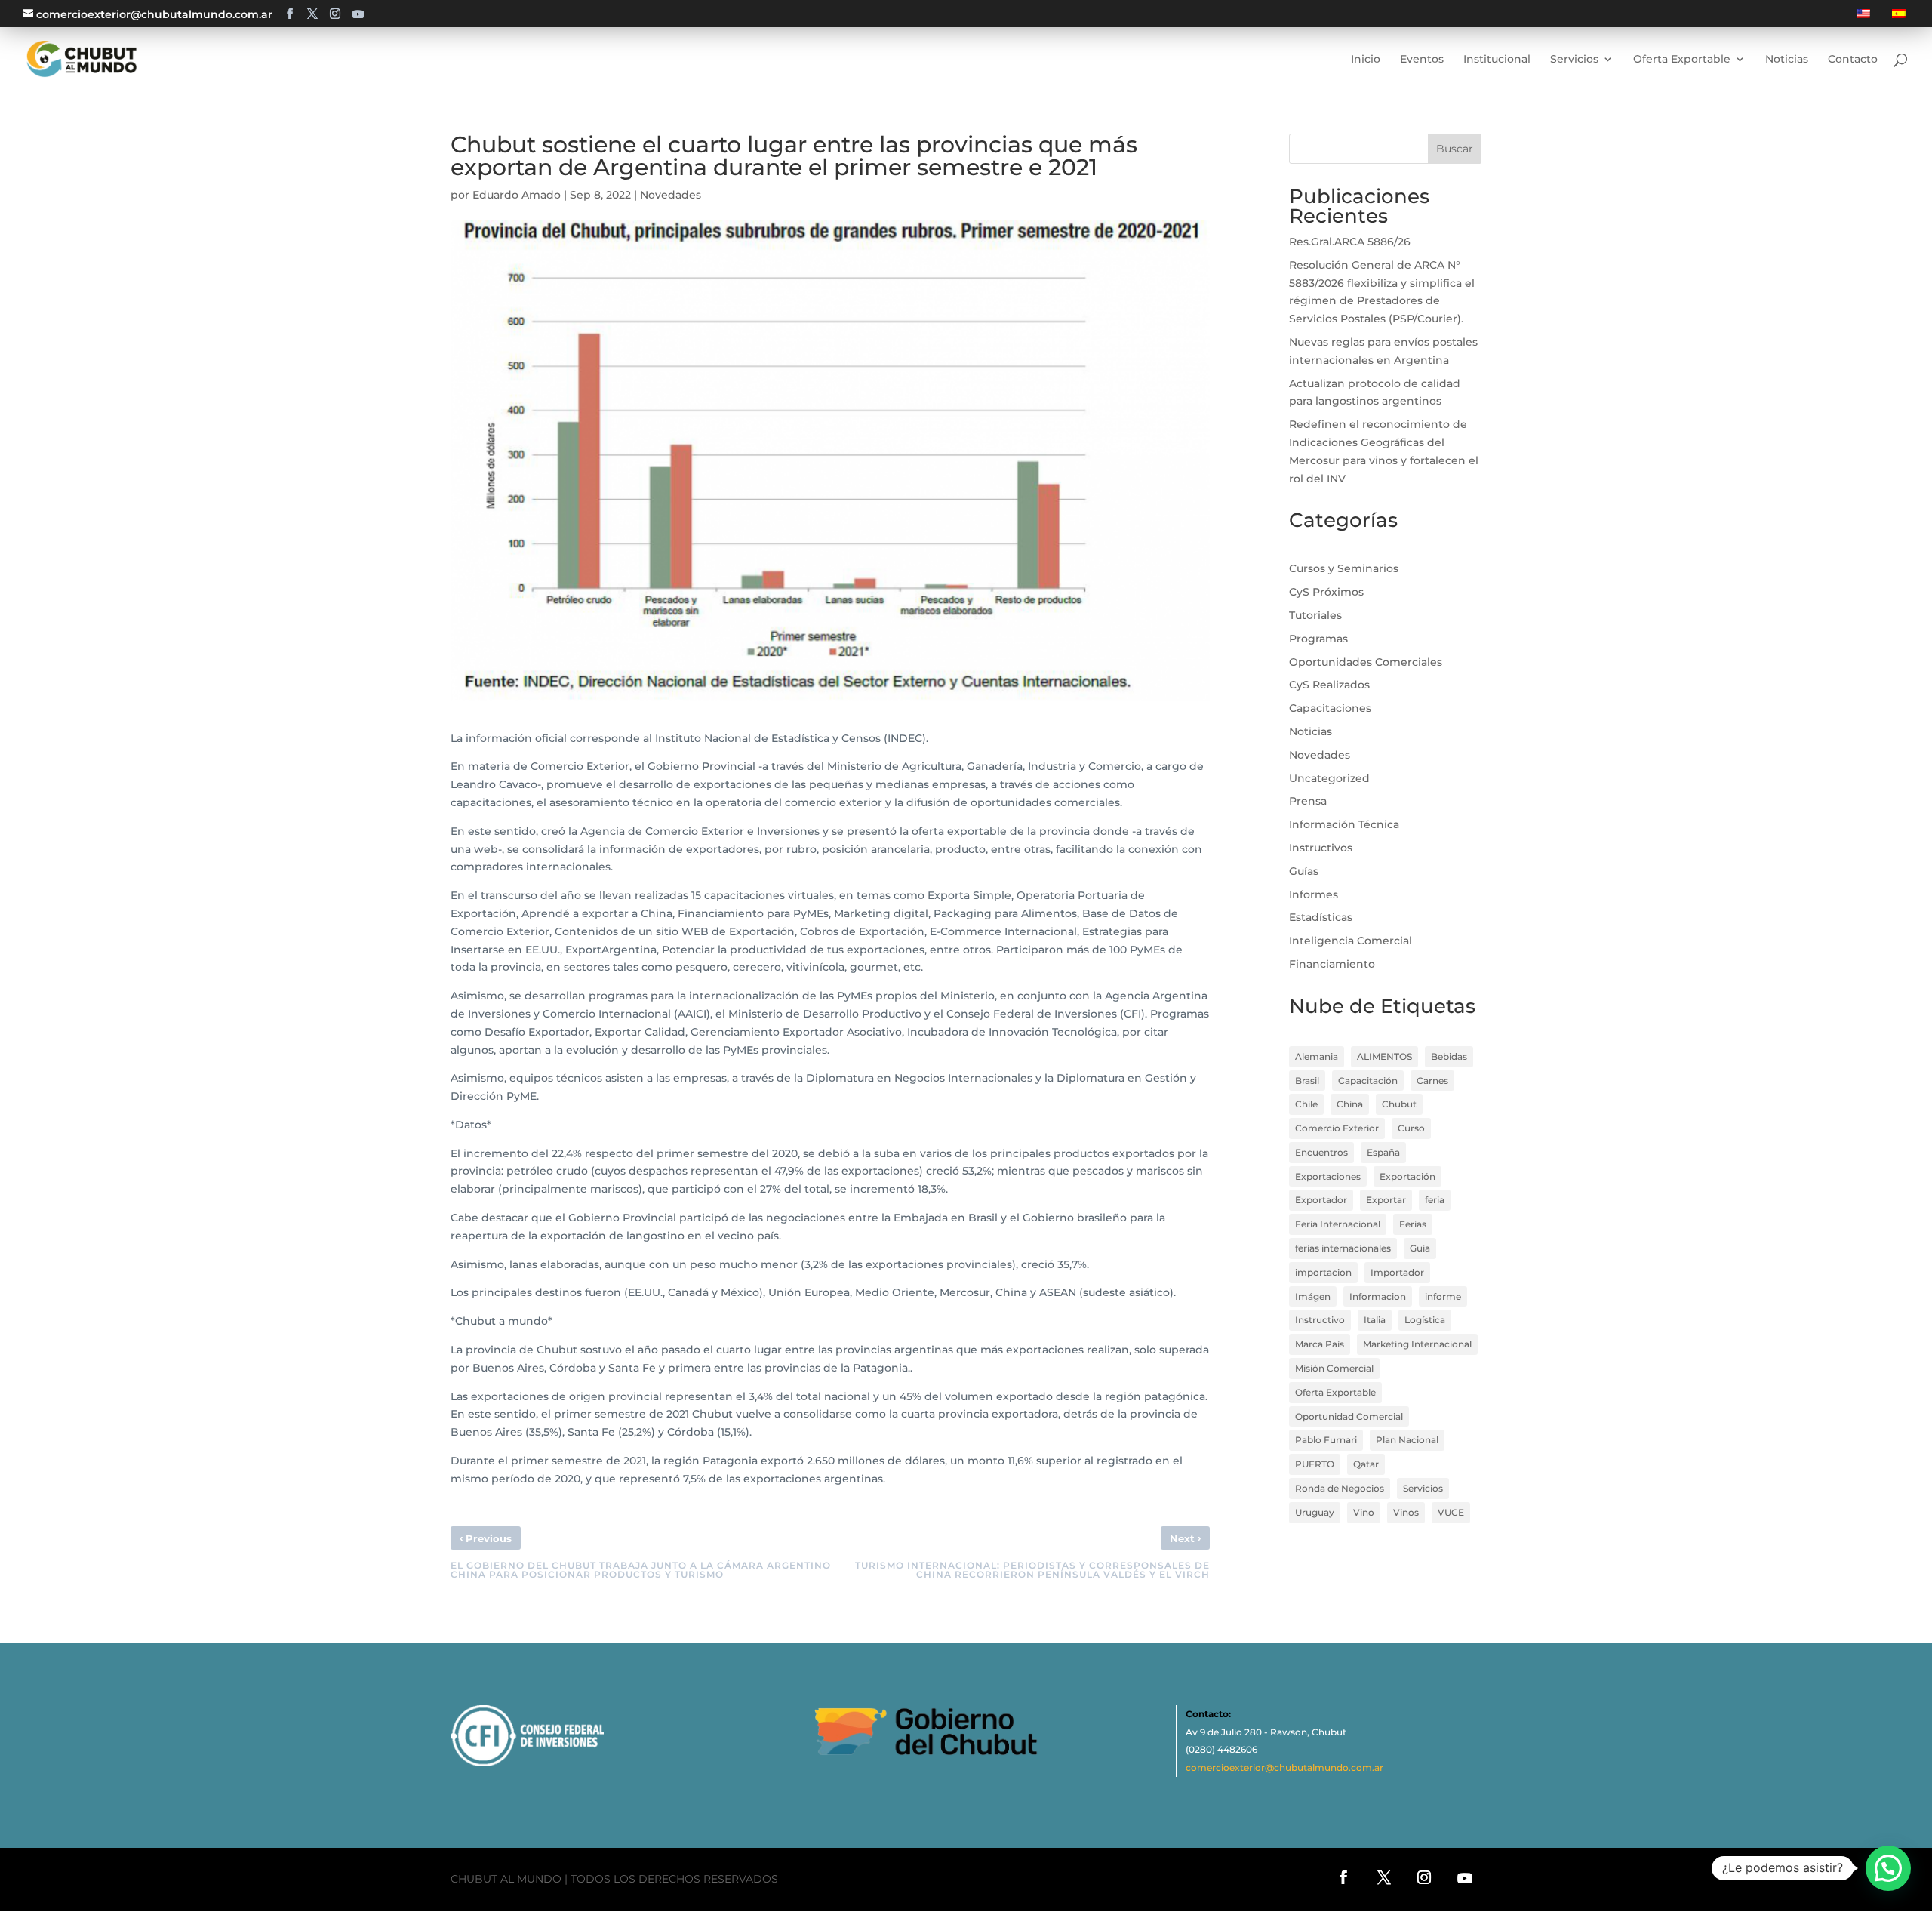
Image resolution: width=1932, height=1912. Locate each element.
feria (1435, 1200)
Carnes (1432, 1081)
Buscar (1455, 149)
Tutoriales (1315, 615)
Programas (1318, 639)
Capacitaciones (1330, 708)
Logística (1425, 1320)
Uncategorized (1329, 778)
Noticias (1311, 731)
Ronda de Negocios (1340, 1488)
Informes (1314, 894)
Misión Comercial (1334, 1368)
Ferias (1413, 1224)
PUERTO (1315, 1464)
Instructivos (1321, 848)
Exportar (1386, 1200)
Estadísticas (1321, 917)
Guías (1304, 871)
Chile (1306, 1104)
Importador (1397, 1272)
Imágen (1313, 1296)
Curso (1411, 1128)
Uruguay (1315, 1512)
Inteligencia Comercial (1351, 941)
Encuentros (1321, 1152)
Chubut (1399, 1104)
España (1383, 1152)
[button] (1888, 1868)
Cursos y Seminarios (1344, 568)
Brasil (1307, 1081)
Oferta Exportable (1335, 1392)
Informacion (1378, 1296)
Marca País (1320, 1344)
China (1350, 1104)
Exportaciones (1328, 1176)
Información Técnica (1344, 824)
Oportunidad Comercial (1349, 1416)
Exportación (1407, 1176)
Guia (1420, 1248)
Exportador (1321, 1200)
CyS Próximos (1326, 592)
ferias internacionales (1343, 1248)
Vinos (1406, 1512)
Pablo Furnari (1326, 1440)
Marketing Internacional (1417, 1344)
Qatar (1366, 1464)
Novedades (671, 195)
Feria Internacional (1338, 1224)
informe (1443, 1296)
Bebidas (1449, 1056)
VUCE (1451, 1512)
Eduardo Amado (517, 195)
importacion (1323, 1272)
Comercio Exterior (1337, 1128)
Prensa (1308, 801)
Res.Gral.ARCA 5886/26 (1350, 242)
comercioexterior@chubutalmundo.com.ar (1284, 1767)
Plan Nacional (1407, 1440)
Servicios (1423, 1488)
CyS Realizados (1329, 685)
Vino (1364, 1512)
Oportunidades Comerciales (1366, 662)
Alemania (1317, 1056)
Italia (1375, 1320)
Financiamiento (1332, 964)
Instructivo (1320, 1320)
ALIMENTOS (1384, 1056)
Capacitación (1368, 1081)
